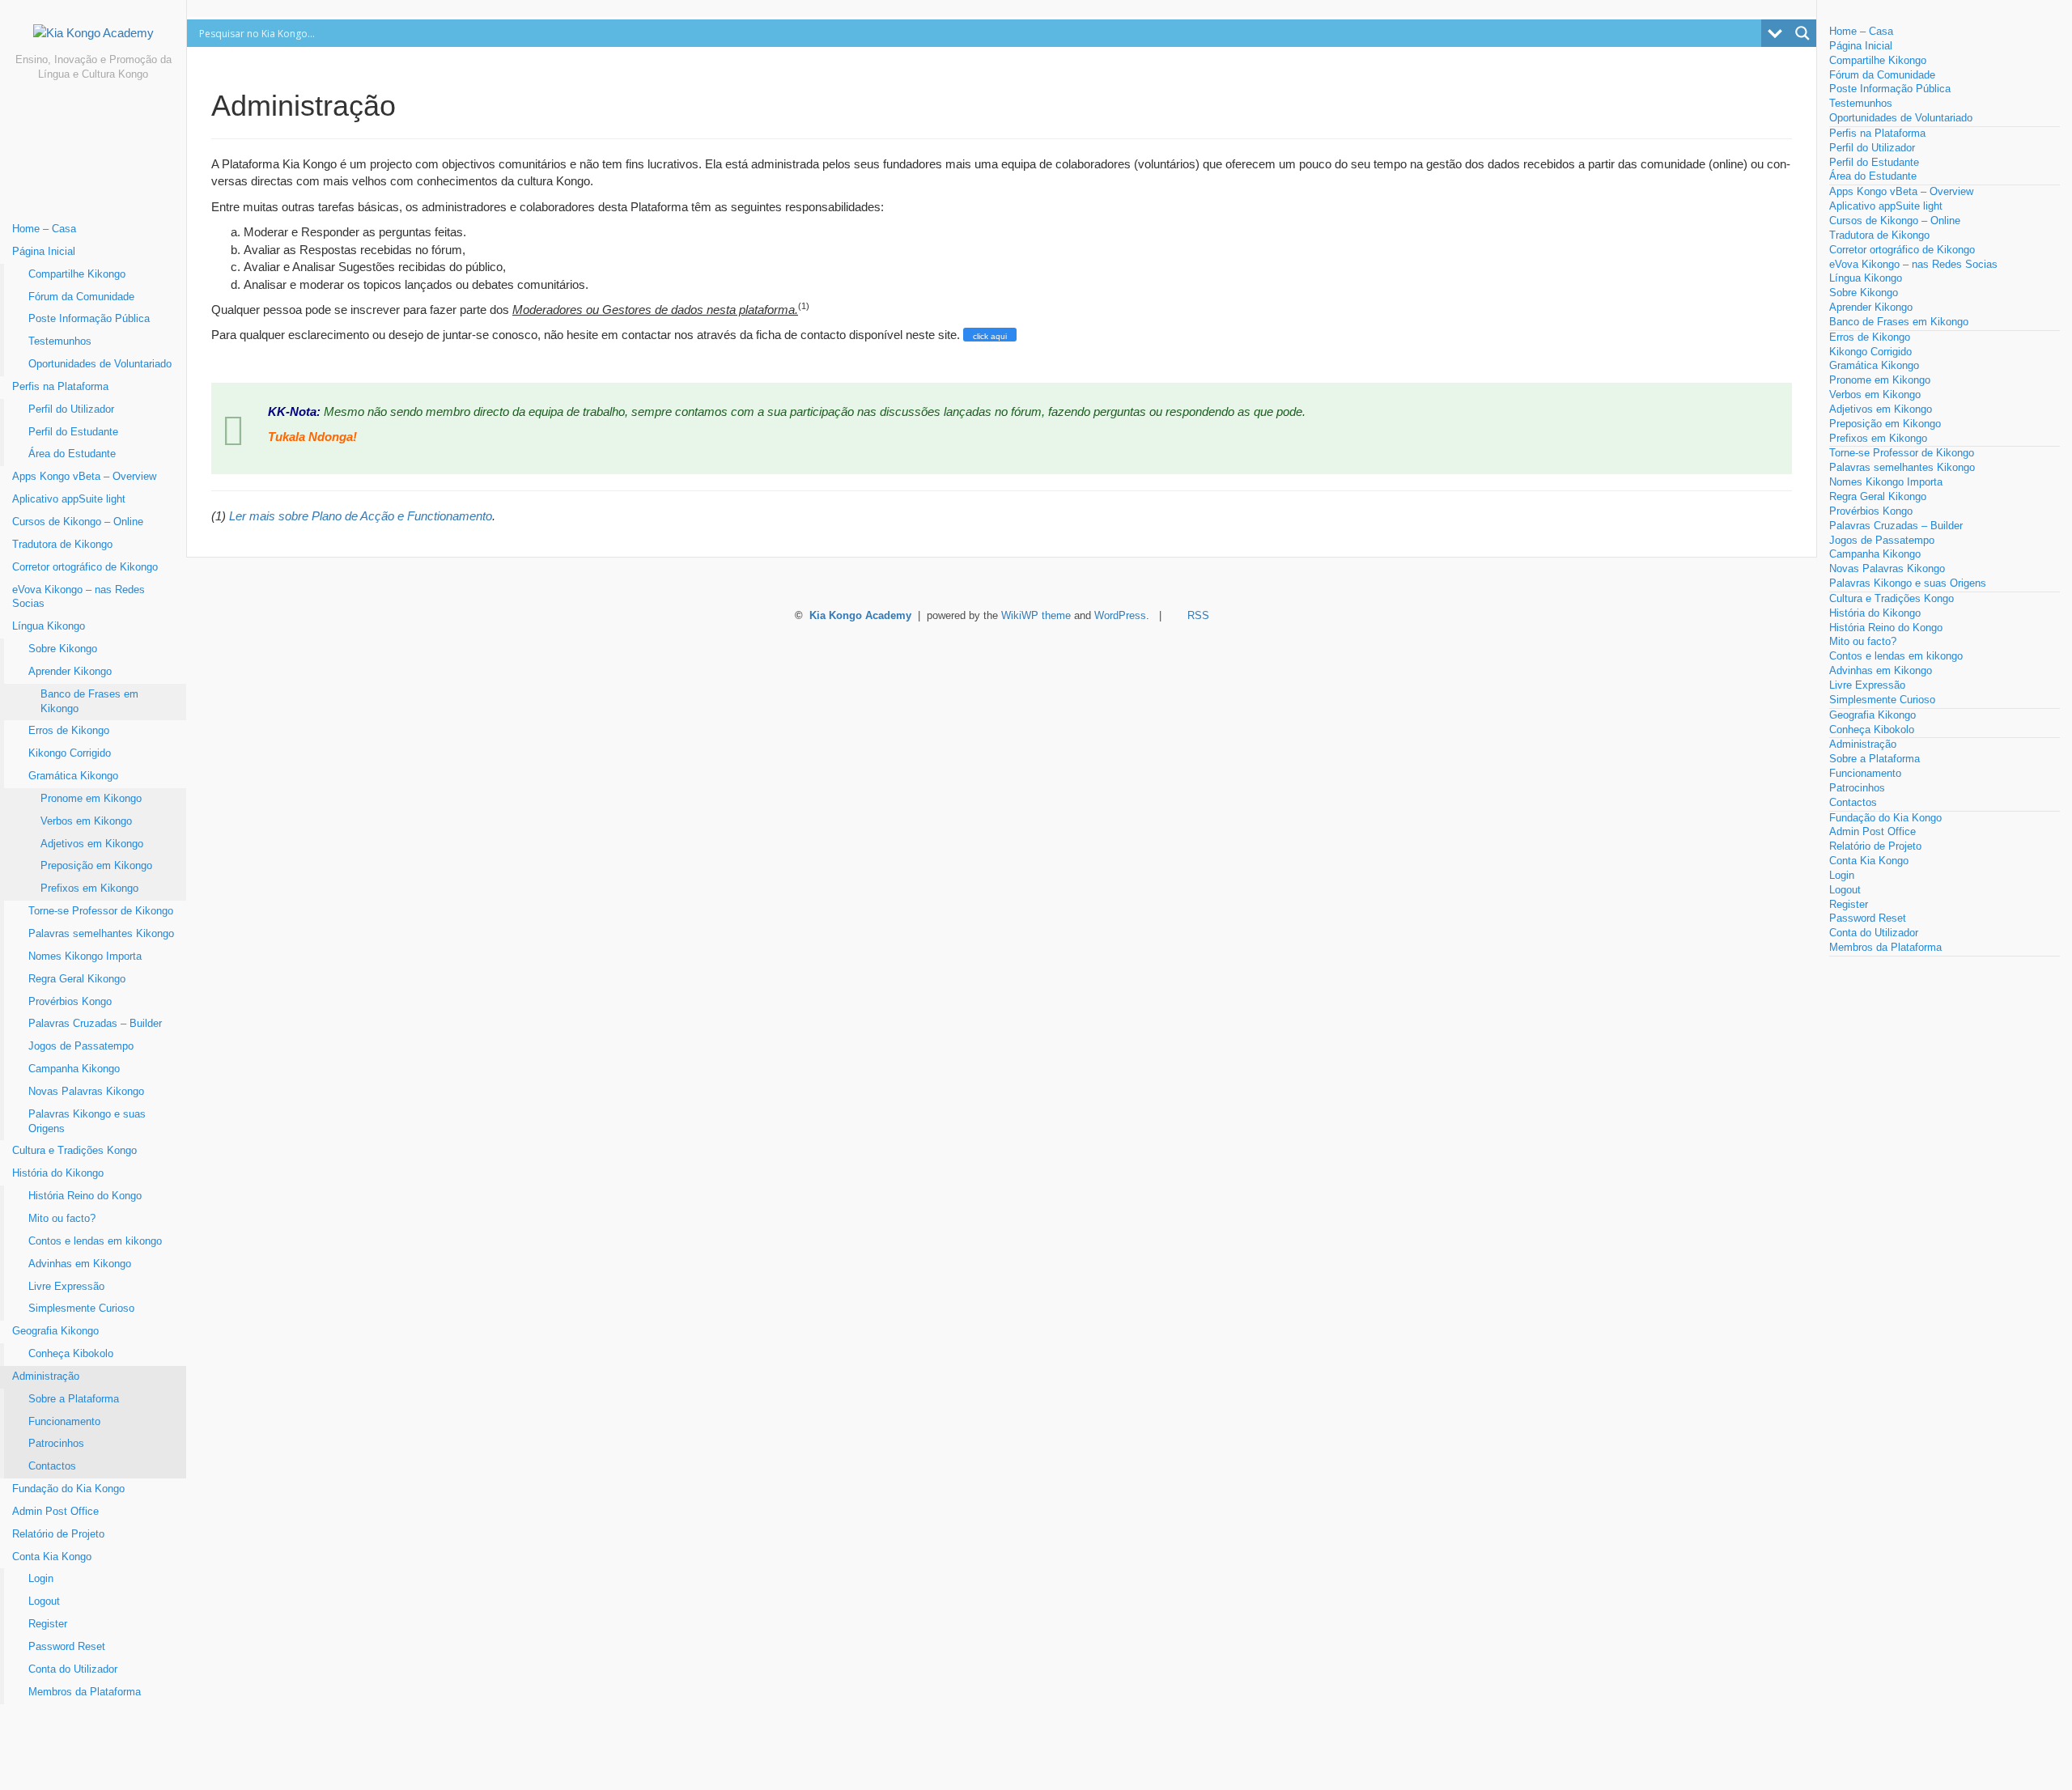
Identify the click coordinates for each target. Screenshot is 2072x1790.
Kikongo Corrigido (70, 753)
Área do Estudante (72, 454)
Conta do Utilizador (73, 1669)
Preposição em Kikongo (96, 866)
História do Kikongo (58, 1173)
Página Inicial (44, 252)
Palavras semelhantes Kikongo (101, 934)
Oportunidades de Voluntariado (100, 364)
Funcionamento (64, 1422)
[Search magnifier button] (1802, 33)
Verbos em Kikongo (86, 821)
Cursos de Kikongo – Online (78, 522)
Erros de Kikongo (69, 731)
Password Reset (67, 1647)
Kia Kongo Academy (860, 616)
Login (41, 1579)
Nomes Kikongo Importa (85, 957)
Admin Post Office (55, 1512)
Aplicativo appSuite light (69, 499)
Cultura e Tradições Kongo (74, 1151)
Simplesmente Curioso (81, 1309)
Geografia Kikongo (55, 1331)
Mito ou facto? (62, 1219)
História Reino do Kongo (85, 1196)
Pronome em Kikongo (91, 799)
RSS (1198, 616)
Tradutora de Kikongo (62, 545)
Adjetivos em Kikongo (92, 844)
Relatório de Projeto (58, 1534)
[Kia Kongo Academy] (93, 39)
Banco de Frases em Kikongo (89, 702)
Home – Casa (44, 229)
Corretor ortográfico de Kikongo (85, 567)
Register (48, 1624)
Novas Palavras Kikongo (86, 1092)
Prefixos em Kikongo (89, 889)
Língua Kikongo (49, 626)
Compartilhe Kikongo (77, 274)
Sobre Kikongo (63, 649)
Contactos (52, 1466)
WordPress (1120, 616)
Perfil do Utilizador (71, 409)
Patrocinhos (56, 1444)
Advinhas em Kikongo (80, 1264)
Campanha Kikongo (74, 1069)
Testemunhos (60, 341)
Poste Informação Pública (89, 319)
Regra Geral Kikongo (77, 979)
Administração (46, 1376)
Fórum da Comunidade (81, 297)
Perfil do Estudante (73, 432)
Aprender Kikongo (70, 672)
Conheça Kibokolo (71, 1354)
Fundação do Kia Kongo (68, 1489)
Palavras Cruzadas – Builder (95, 1024)
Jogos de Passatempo (81, 1046)
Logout (44, 1601)
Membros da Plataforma (85, 1692)
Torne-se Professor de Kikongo (101, 911)
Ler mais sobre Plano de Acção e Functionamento (361, 516)
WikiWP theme (1036, 616)
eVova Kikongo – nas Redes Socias (79, 597)
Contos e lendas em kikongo (95, 1241)
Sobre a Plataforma (74, 1399)
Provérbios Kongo (70, 1002)
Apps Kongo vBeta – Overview (84, 477)
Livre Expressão (66, 1287)
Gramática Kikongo (73, 776)
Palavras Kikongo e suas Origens (87, 1122)
